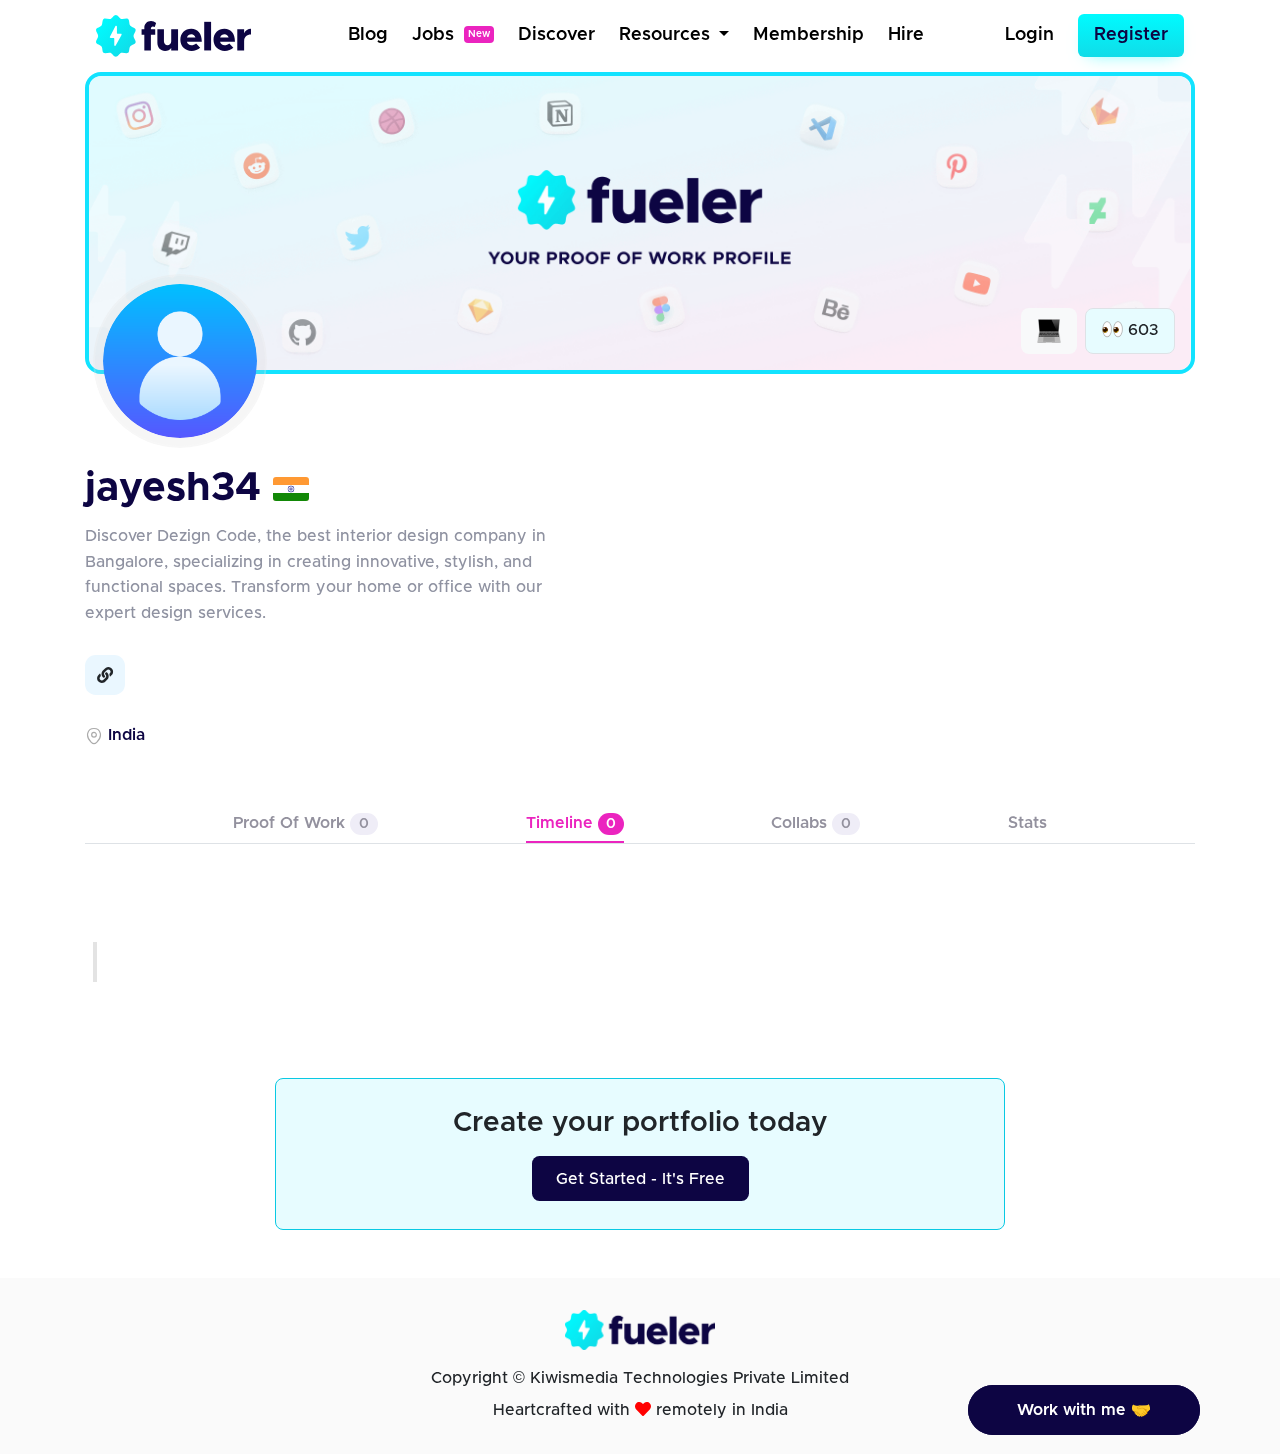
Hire (906, 35)
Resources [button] (667, 35)
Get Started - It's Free (640, 1179)
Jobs (451, 35)
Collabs (811, 823)
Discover (556, 35)
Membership (808, 35)
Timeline (571, 823)
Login (1029, 35)
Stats (1027, 823)
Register (1131, 35)
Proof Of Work (301, 823)
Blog (368, 35)
